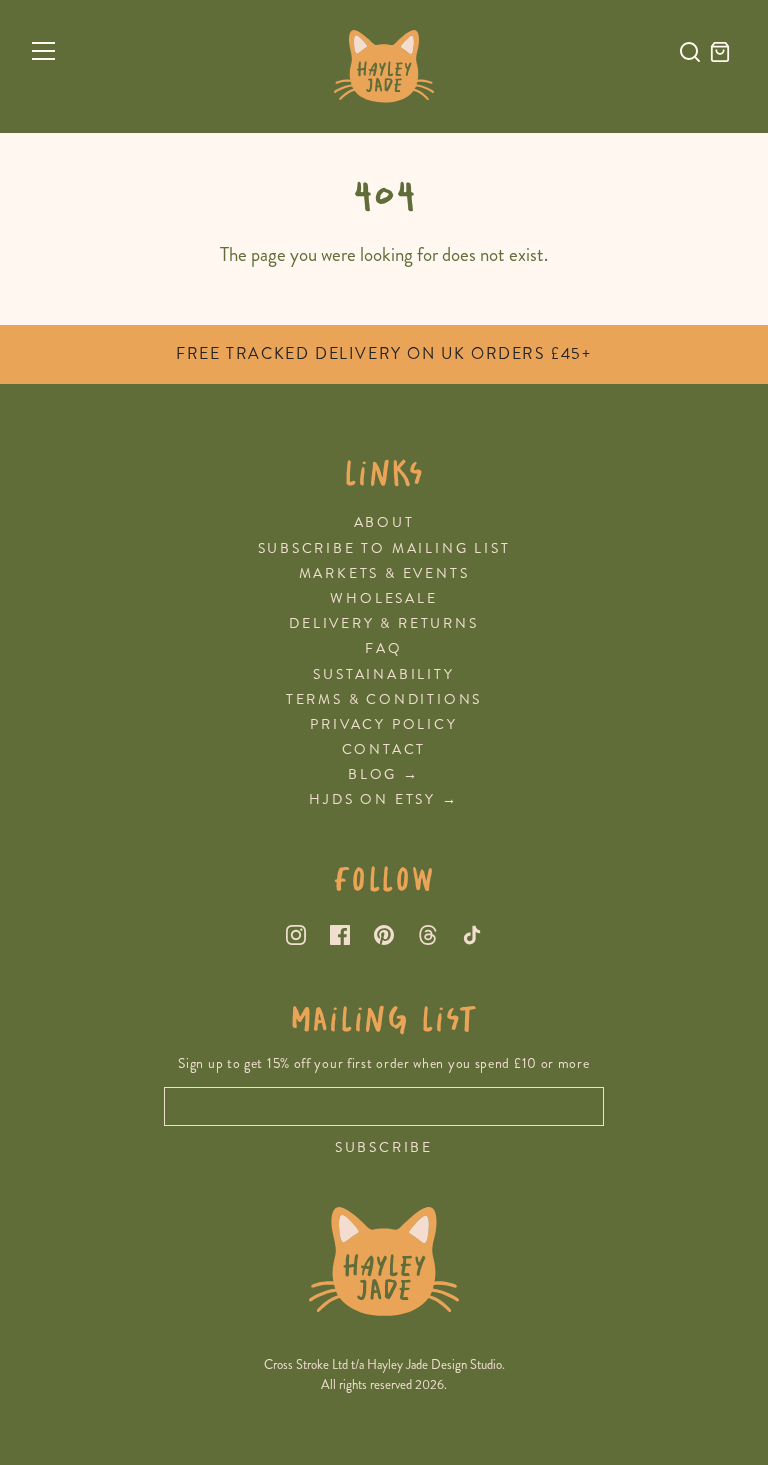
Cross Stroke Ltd (306, 1365)
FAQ (383, 648)
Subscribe (384, 1148)
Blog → (384, 774)
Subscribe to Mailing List (384, 548)
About (384, 522)
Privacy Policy (383, 724)
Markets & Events (384, 573)
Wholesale (383, 598)
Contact (384, 749)
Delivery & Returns (383, 623)
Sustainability (383, 674)
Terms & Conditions (384, 699)
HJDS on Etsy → (383, 799)
